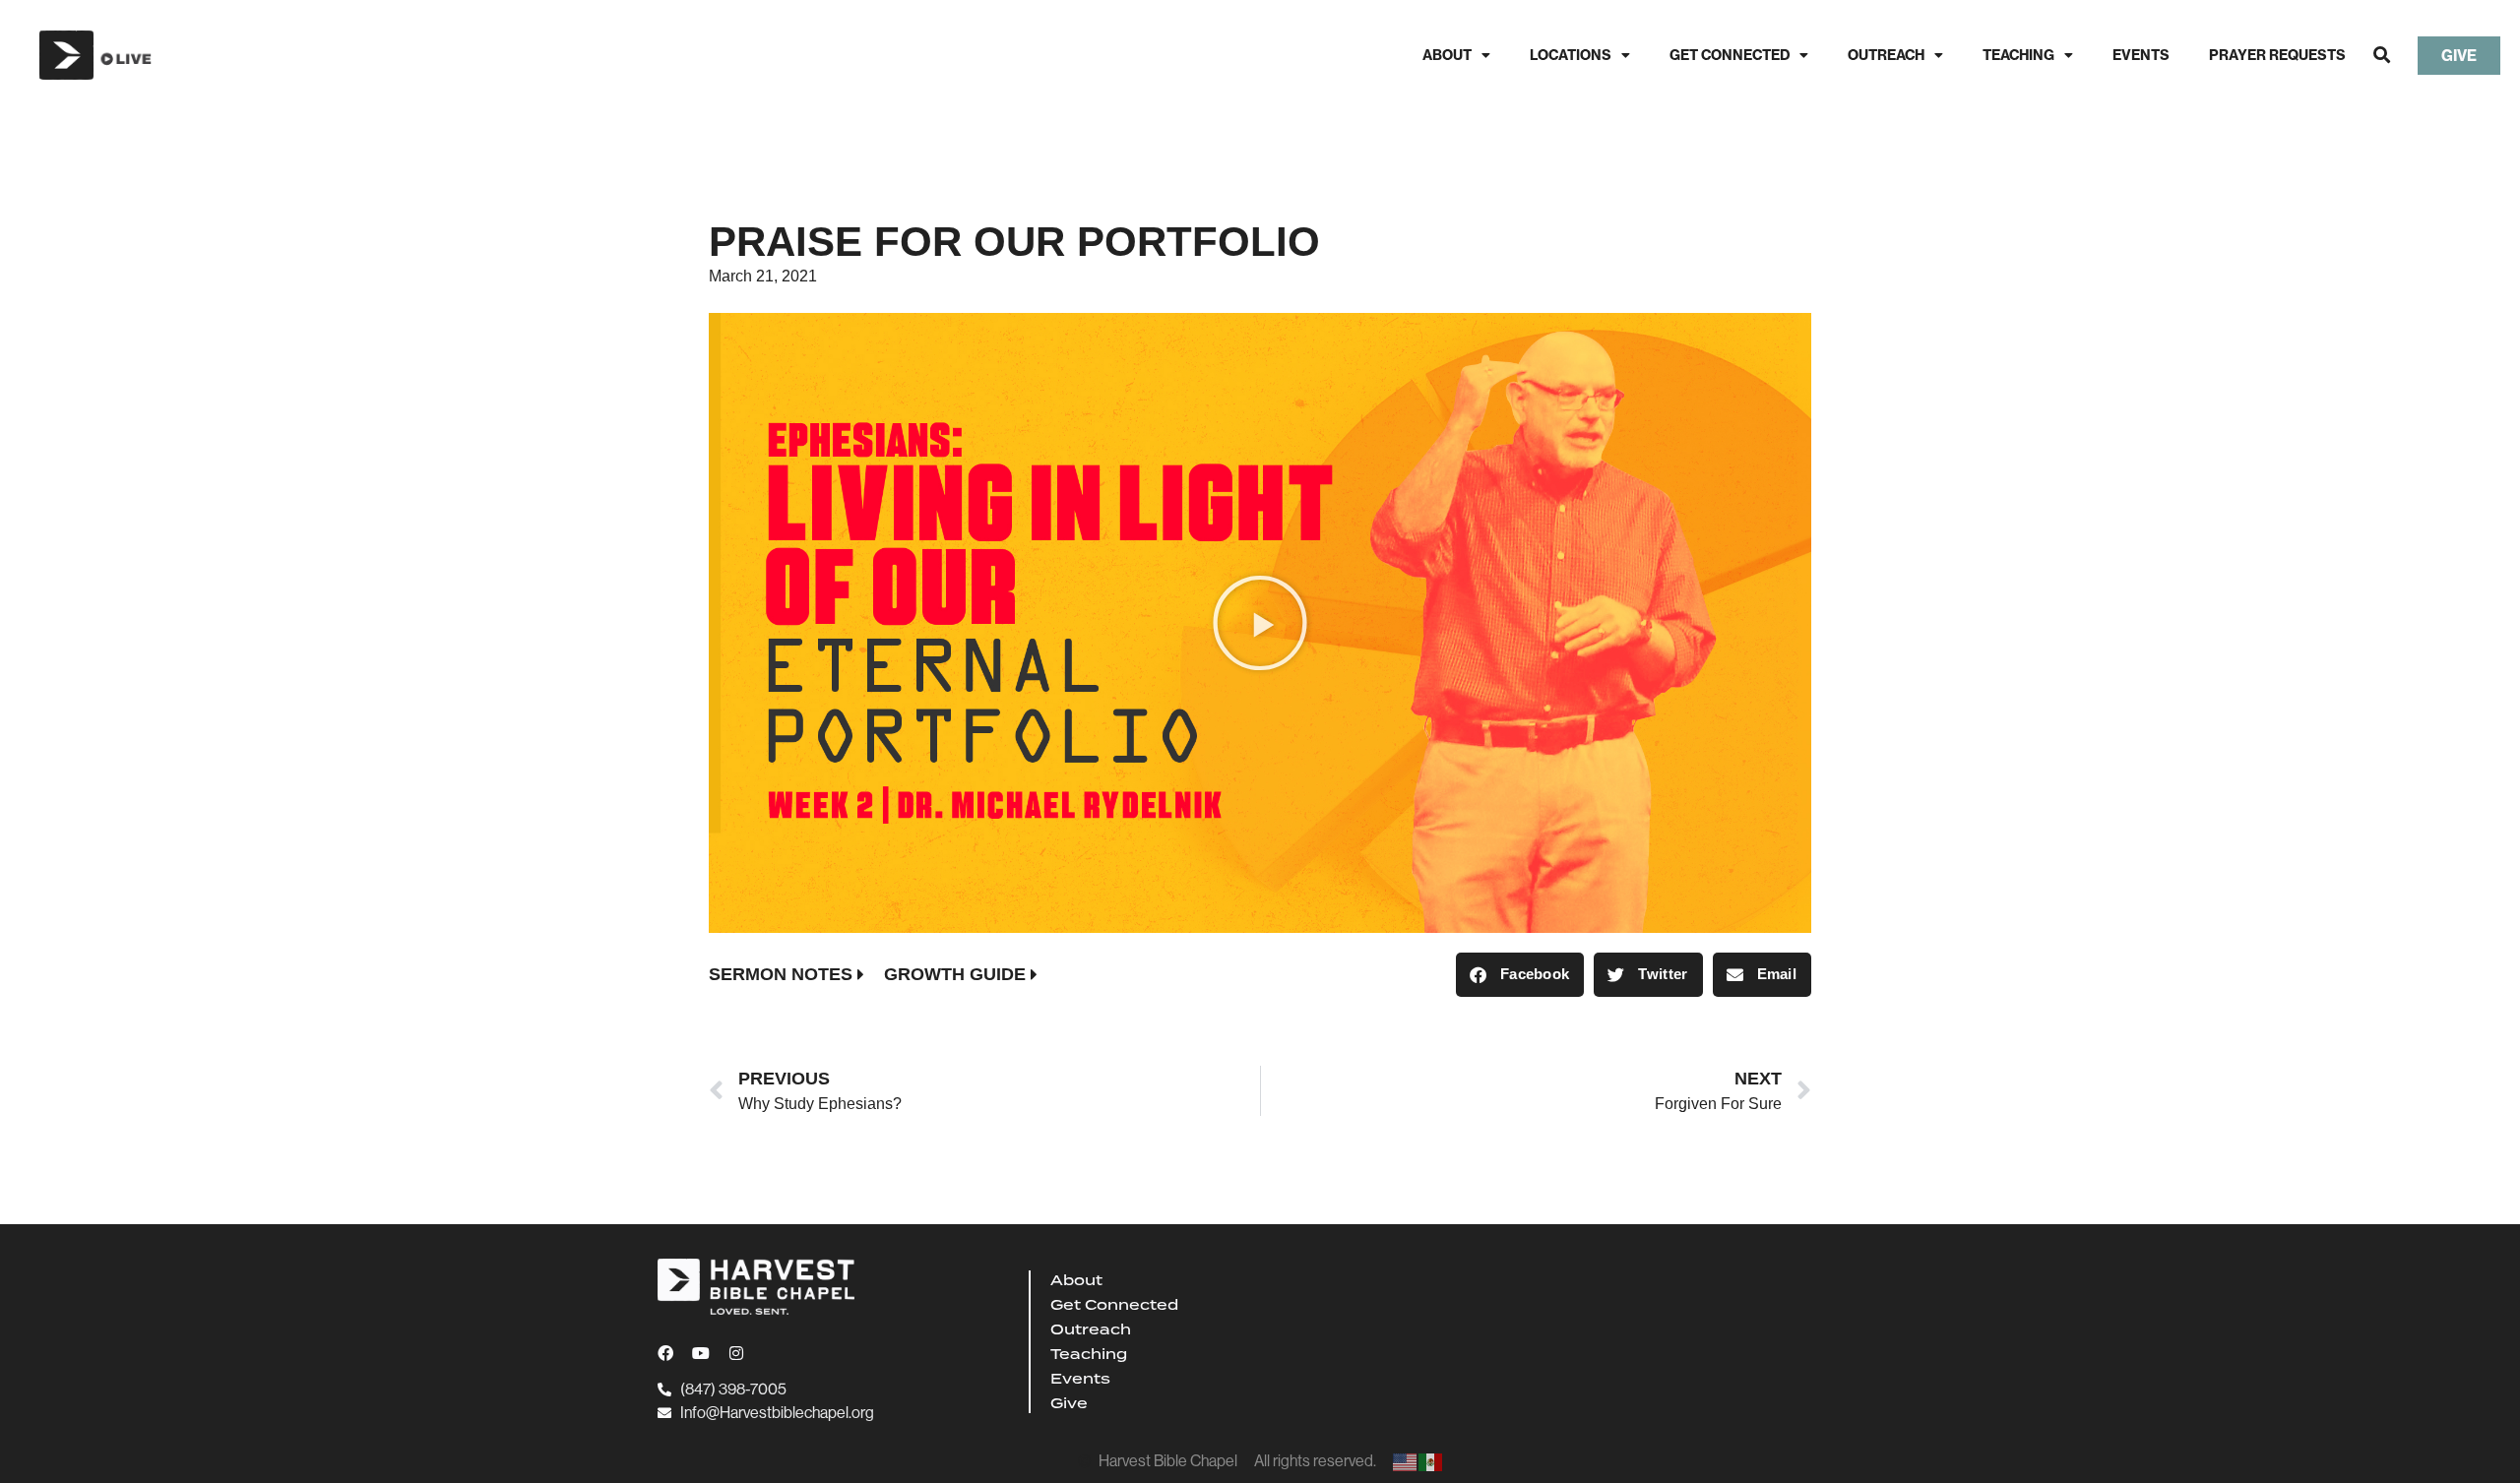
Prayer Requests (2277, 55)
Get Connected (1730, 55)
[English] (1406, 1461)
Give (1069, 1403)
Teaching (2018, 55)
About (1447, 55)
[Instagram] (736, 1353)
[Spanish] (1431, 1461)
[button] (2382, 56)
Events (2141, 55)
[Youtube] (701, 1353)
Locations (1571, 55)
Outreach (1886, 55)
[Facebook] (665, 1353)
